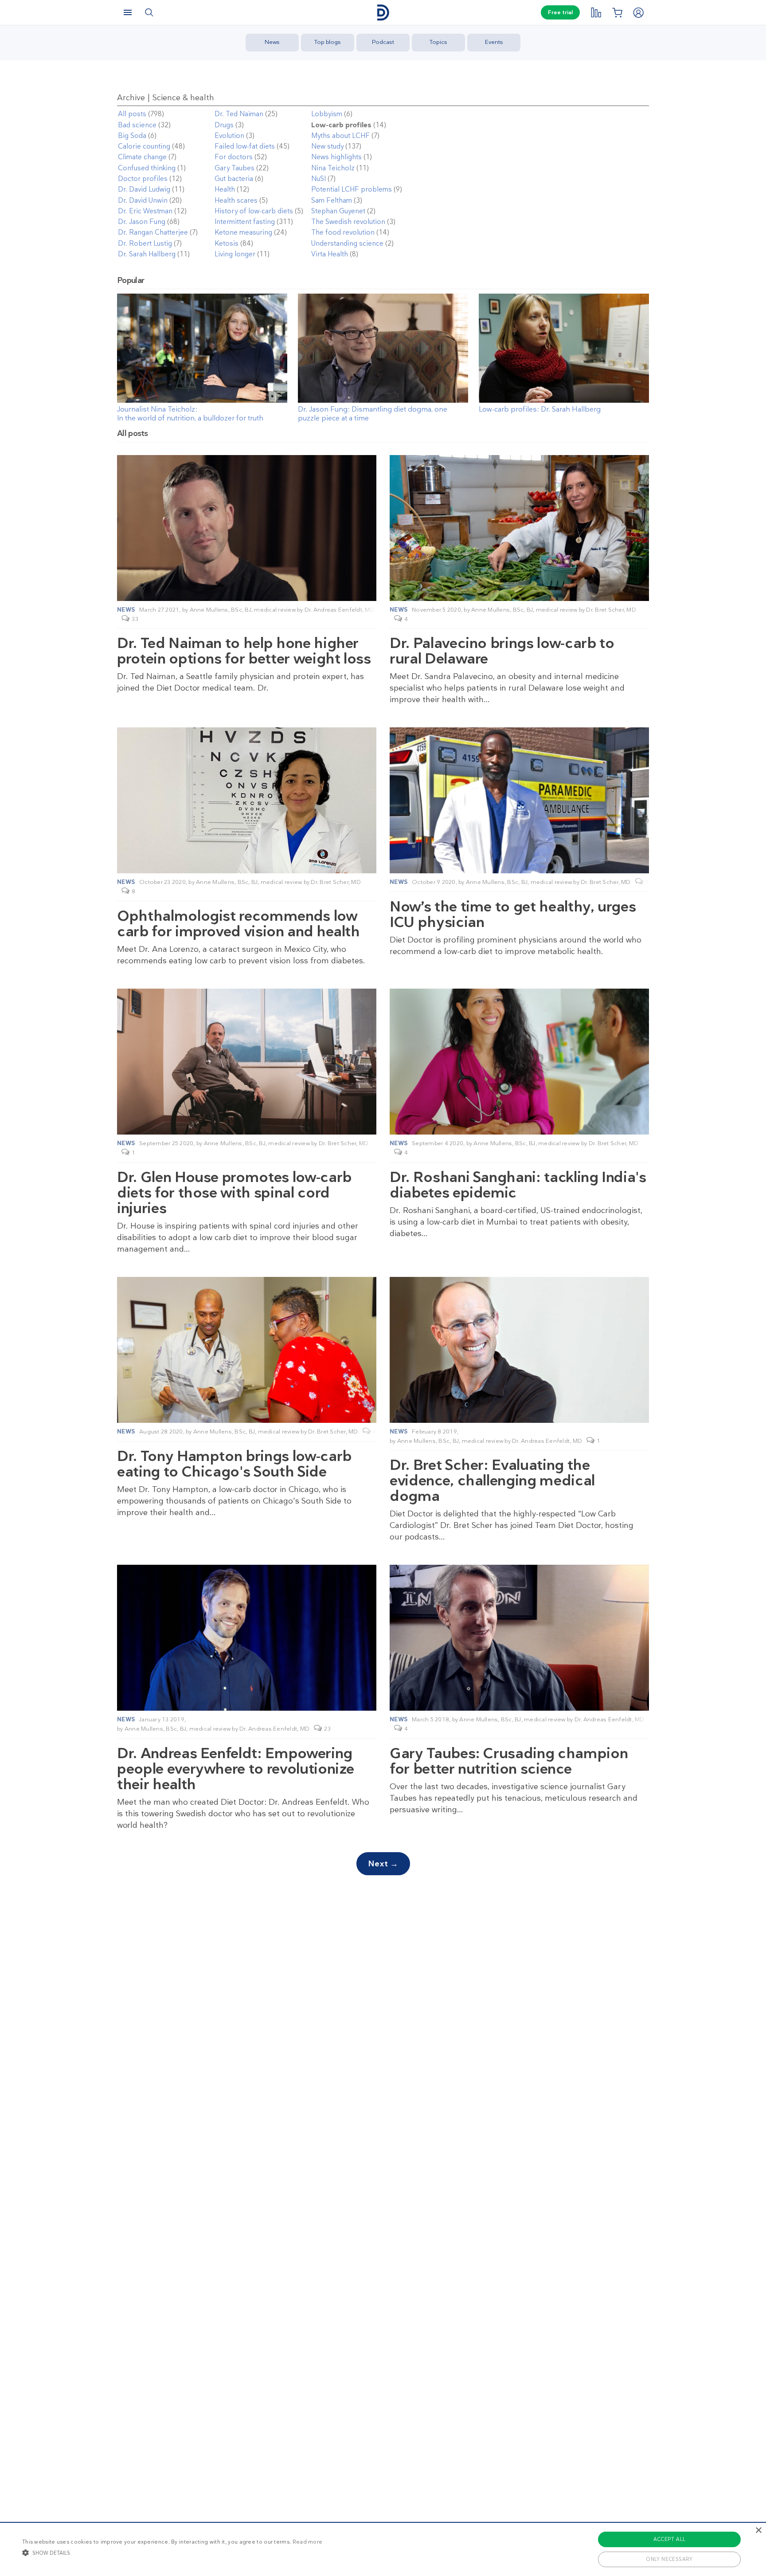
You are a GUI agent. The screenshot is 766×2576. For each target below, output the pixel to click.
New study (327, 146)
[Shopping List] (617, 12)
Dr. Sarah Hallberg (147, 254)
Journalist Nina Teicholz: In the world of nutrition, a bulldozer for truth (190, 414)
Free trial (560, 12)
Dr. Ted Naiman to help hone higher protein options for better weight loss (244, 651)
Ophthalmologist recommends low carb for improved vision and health (238, 923)
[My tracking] (596, 12)
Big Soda (132, 136)
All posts (132, 114)
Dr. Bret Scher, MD (611, 610)
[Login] (638, 12)
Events (494, 42)
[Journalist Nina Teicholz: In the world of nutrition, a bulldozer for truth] (202, 400)
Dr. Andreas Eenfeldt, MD (340, 610)
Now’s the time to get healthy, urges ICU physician (513, 914)
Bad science (137, 125)
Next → (383, 1864)
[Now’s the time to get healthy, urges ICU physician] (519, 800)
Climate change (142, 157)
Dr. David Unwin (143, 200)
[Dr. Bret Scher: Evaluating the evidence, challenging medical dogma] (519, 1350)
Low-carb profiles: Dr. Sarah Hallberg (540, 409)
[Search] (149, 12)
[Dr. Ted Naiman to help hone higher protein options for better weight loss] (247, 528)
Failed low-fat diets (245, 146)
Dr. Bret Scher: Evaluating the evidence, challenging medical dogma (492, 1480)
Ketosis (227, 243)
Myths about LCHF (340, 136)
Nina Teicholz (333, 168)
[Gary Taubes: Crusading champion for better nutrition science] (519, 1638)
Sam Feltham (332, 200)
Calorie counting (144, 146)
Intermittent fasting (245, 222)
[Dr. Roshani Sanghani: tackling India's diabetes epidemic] (519, 1062)
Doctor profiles (143, 179)
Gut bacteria (234, 179)
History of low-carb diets (254, 211)
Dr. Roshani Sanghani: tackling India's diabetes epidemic (518, 1185)
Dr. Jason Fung (142, 222)
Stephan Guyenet (338, 211)
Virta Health (330, 254)
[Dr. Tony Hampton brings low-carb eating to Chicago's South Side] (247, 1350)
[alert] (383, 2549)
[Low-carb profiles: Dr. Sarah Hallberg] (564, 400)
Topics (438, 42)
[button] (172, 2552)
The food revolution (343, 232)
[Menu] (128, 12)
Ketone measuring (243, 232)
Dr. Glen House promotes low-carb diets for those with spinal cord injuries (234, 1192)
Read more (308, 2542)
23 (327, 1729)
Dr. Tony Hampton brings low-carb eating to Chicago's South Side (234, 1464)
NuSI (319, 179)
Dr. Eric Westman (145, 211)
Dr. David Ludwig (144, 189)
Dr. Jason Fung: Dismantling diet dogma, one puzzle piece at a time (373, 414)
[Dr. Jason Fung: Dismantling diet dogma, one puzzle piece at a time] (383, 400)
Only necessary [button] (669, 2559)
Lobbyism (327, 114)
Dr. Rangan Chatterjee (153, 232)
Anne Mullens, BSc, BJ (221, 610)
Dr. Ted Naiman (239, 114)
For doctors (234, 157)
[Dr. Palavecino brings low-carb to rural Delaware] (519, 528)
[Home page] (383, 13)
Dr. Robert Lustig (145, 243)
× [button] (758, 2531)
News (272, 42)
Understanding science (347, 243)
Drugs (224, 125)
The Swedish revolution (348, 222)
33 (135, 619)
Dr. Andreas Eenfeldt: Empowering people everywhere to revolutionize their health (236, 1769)
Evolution (229, 136)
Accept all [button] (670, 2539)
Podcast (383, 42)
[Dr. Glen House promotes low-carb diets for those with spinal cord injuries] (247, 1062)
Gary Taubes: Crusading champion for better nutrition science (509, 1761)
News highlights (336, 157)
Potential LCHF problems (352, 189)
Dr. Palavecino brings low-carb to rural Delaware (502, 651)
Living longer (235, 254)
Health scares (236, 200)
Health (225, 189)
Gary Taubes (234, 168)
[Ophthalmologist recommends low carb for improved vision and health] (247, 800)
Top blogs (328, 42)
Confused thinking (147, 168)
